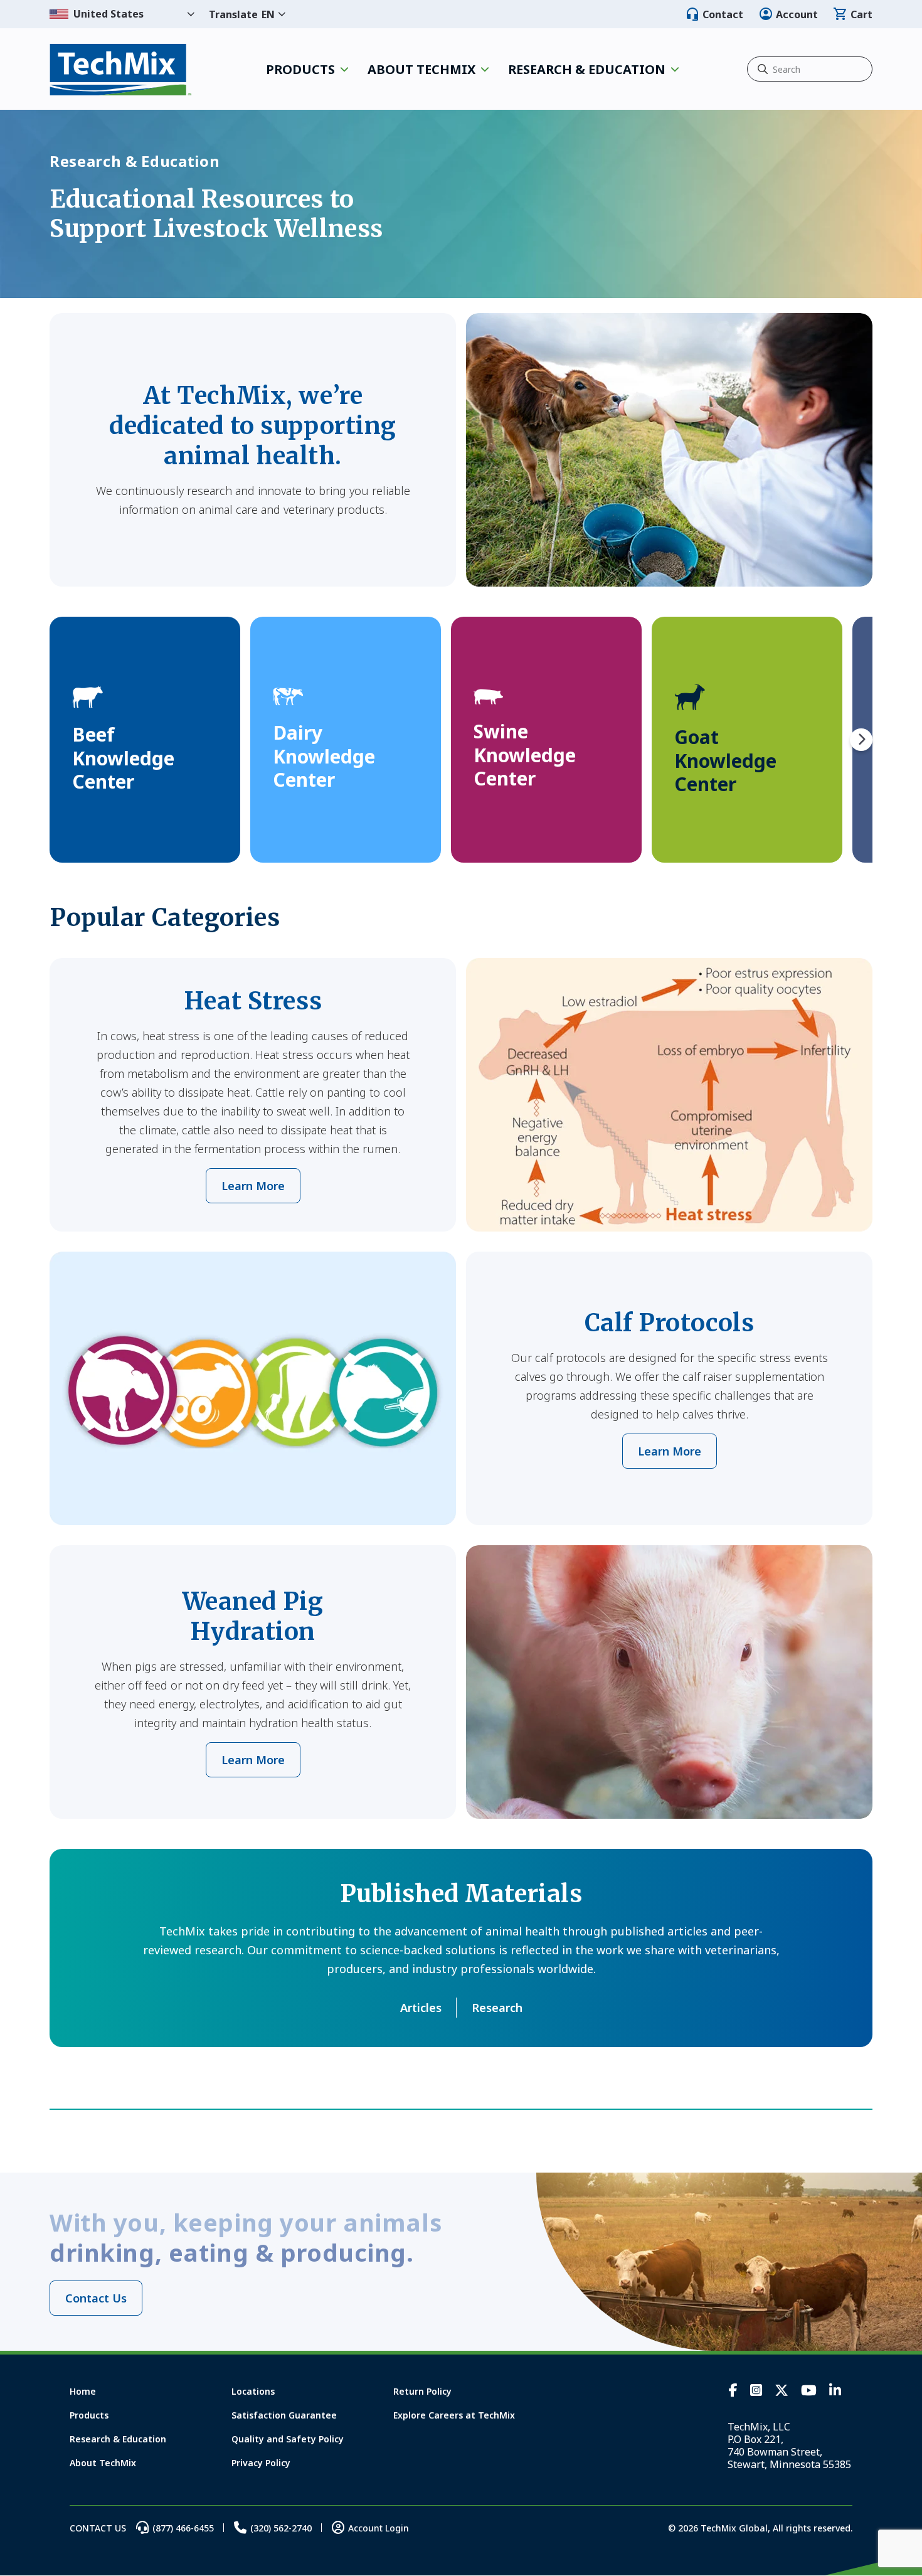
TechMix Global (121, 69)
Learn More (253, 1186)
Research (497, 2008)
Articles (421, 2008)
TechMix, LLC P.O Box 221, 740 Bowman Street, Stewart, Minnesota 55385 (789, 2446)
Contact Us (96, 2298)
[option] (145, 740)
